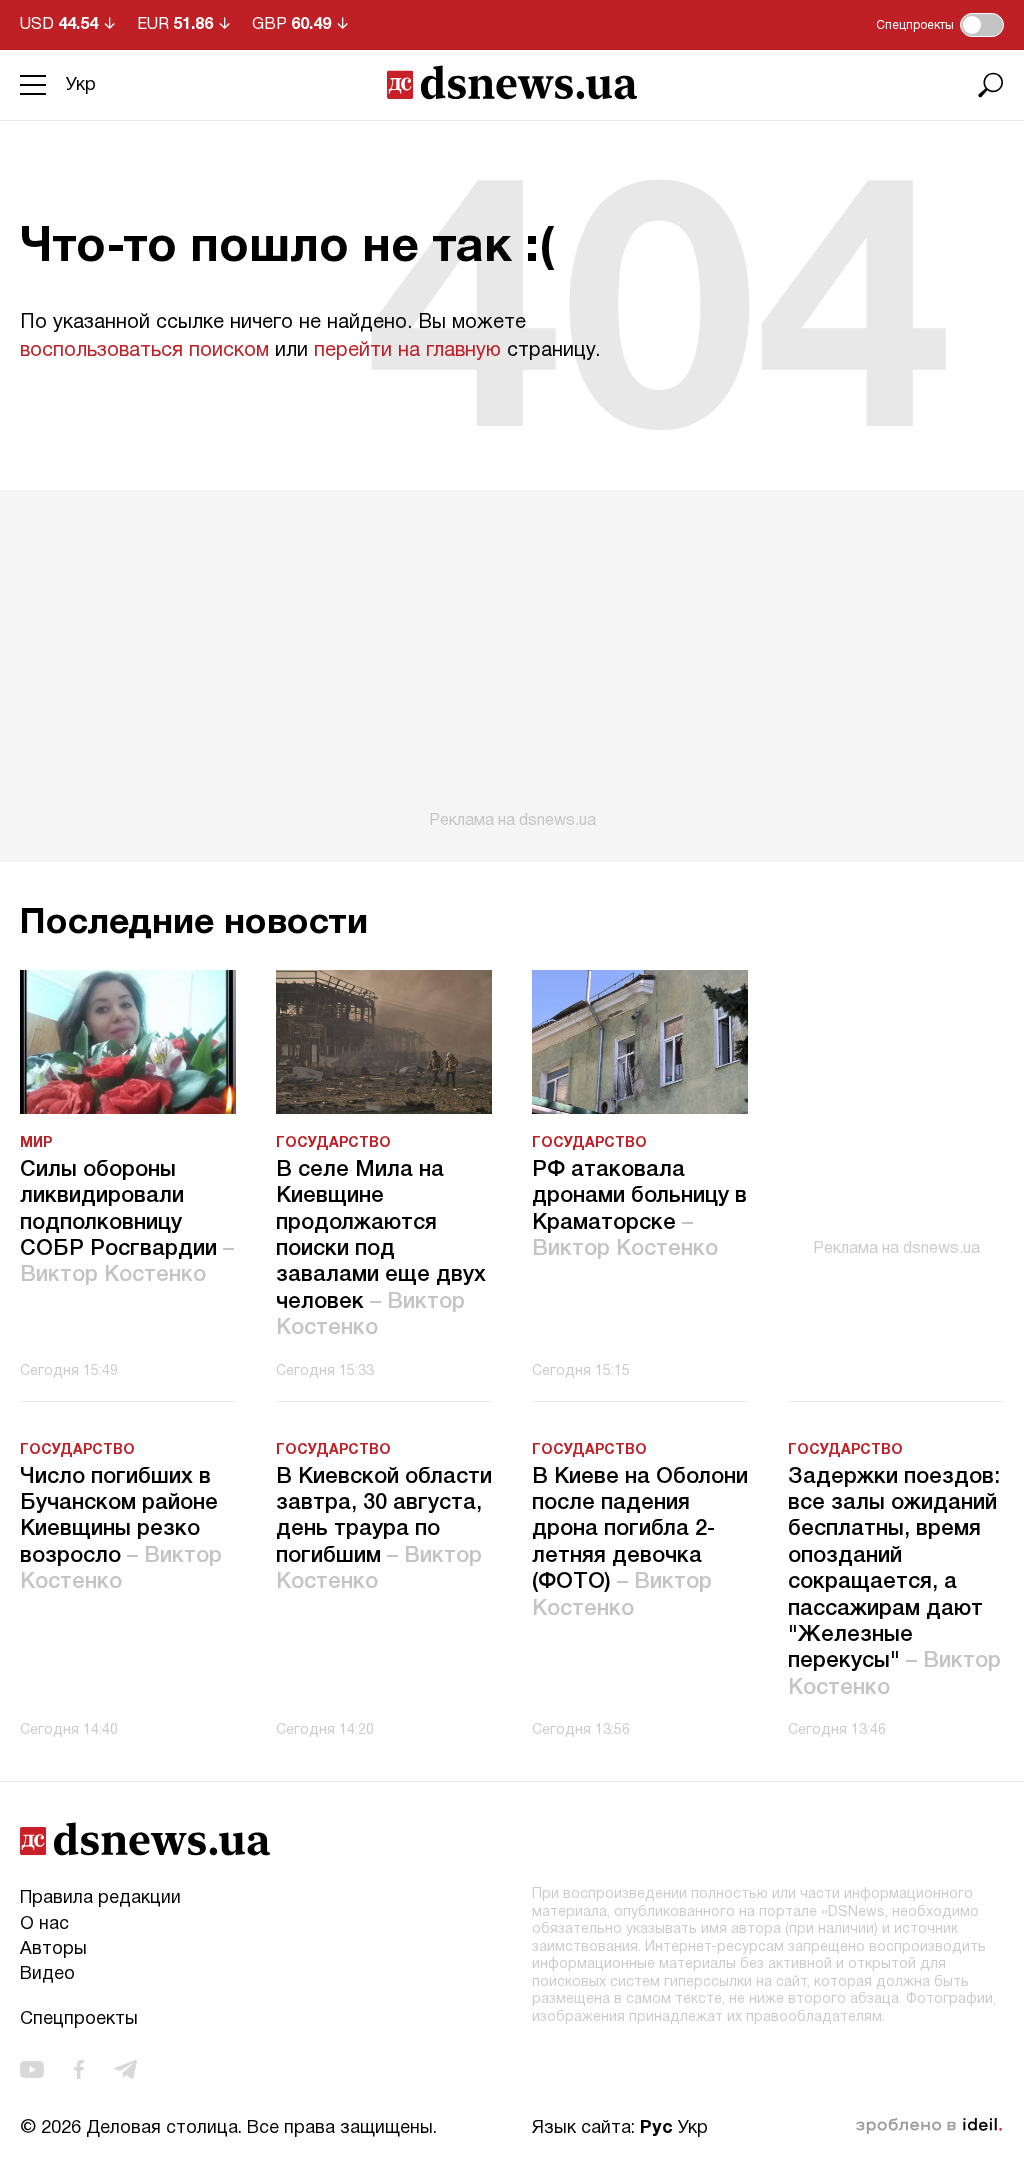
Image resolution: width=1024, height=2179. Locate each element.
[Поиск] (991, 85)
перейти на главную (407, 351)
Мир (36, 1143)
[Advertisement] (512, 660)
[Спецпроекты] (982, 25)
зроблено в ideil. (929, 2126)
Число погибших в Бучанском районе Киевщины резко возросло (121, 1530)
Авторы (53, 1949)
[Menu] (33, 85)
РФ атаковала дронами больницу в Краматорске (639, 1209)
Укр (81, 85)
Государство (333, 1143)
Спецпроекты (79, 2019)
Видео (47, 1974)
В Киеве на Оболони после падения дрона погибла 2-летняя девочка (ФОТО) (640, 1543)
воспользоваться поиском (144, 351)
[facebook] (79, 2069)
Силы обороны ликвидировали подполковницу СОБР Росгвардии (127, 1223)
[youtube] (32, 2069)
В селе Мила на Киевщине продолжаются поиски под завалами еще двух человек (381, 1249)
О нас (44, 1924)
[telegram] (125, 2069)
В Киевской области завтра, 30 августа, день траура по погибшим (384, 1530)
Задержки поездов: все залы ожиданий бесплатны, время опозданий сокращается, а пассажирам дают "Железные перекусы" (894, 1582)
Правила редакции (100, 1898)
